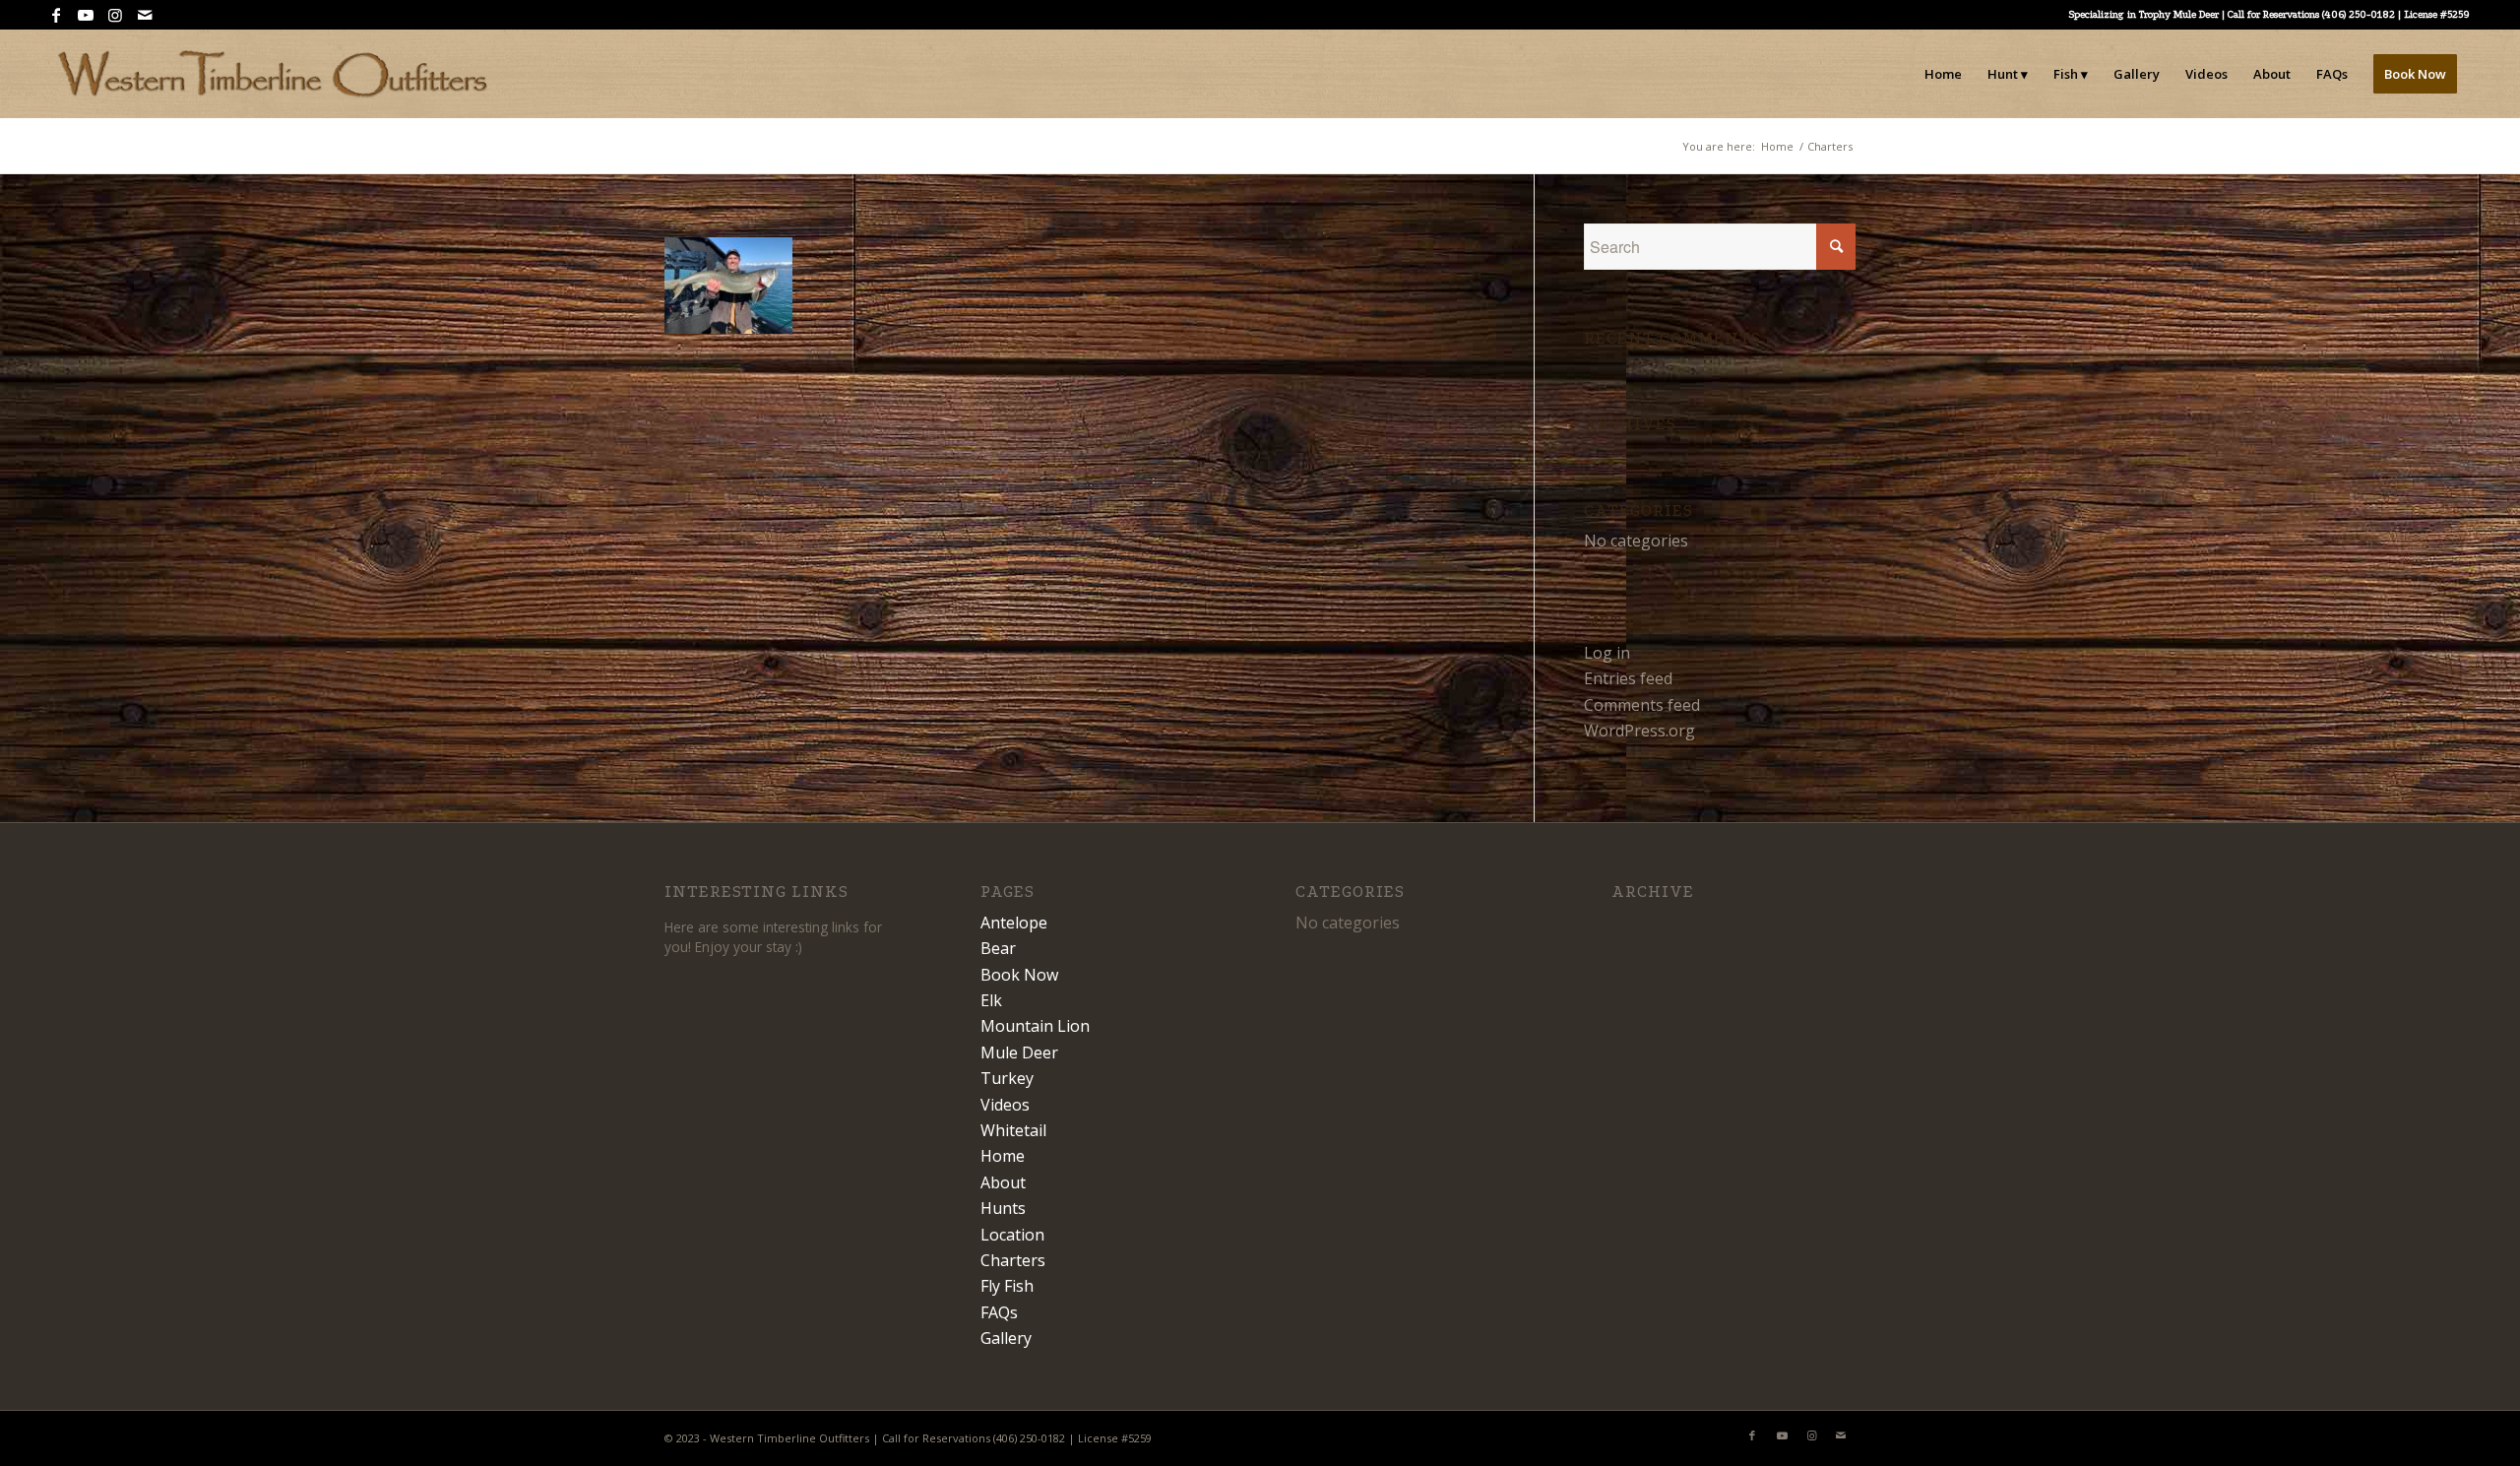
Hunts (1003, 1208)
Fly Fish (1007, 1286)
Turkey (1007, 1078)
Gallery (1006, 1338)
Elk (991, 1000)
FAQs (999, 1312)
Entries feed (1628, 678)
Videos (1005, 1105)
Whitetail (1013, 1130)
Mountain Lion (1035, 1026)
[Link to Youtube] (85, 15)
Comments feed (1642, 705)
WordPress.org (1639, 731)
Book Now (1019, 975)
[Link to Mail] (145, 15)
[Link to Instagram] (115, 15)
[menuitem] (1943, 74)
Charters (1013, 1260)
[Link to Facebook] (56, 15)
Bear (998, 948)
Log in (1607, 653)
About (1003, 1182)
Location (1012, 1235)
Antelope (1014, 923)
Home (1003, 1156)
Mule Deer (1019, 1052)
